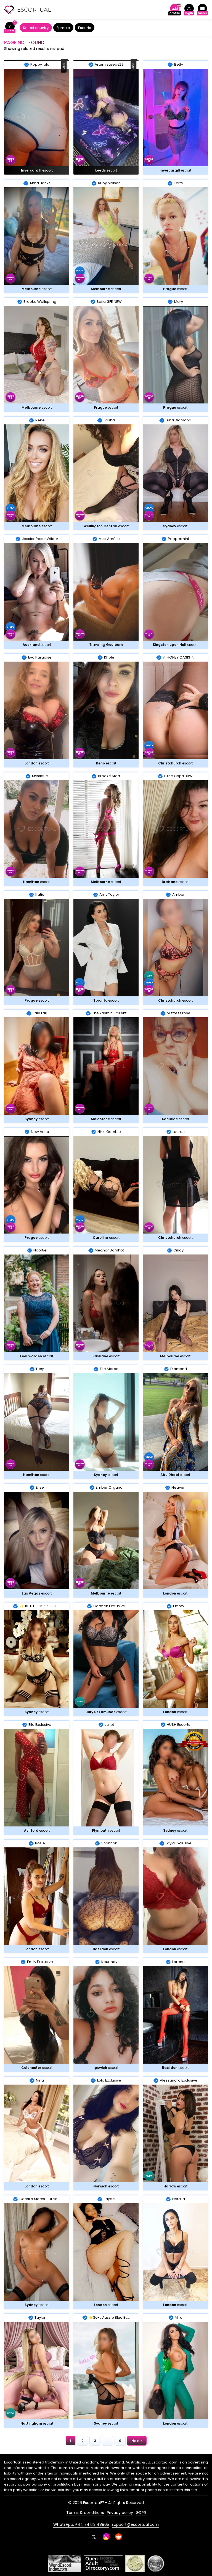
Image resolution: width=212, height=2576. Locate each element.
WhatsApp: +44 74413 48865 (81, 2524)
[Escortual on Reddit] (119, 2537)
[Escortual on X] (94, 2537)
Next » (137, 2441)
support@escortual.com (135, 2524)
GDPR (141, 2513)
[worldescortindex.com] (65, 2564)
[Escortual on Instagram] (106, 2537)
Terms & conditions (85, 2513)
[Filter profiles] (10, 28)
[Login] (189, 10)
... (108, 2441)
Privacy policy (120, 2513)
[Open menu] (202, 10)
